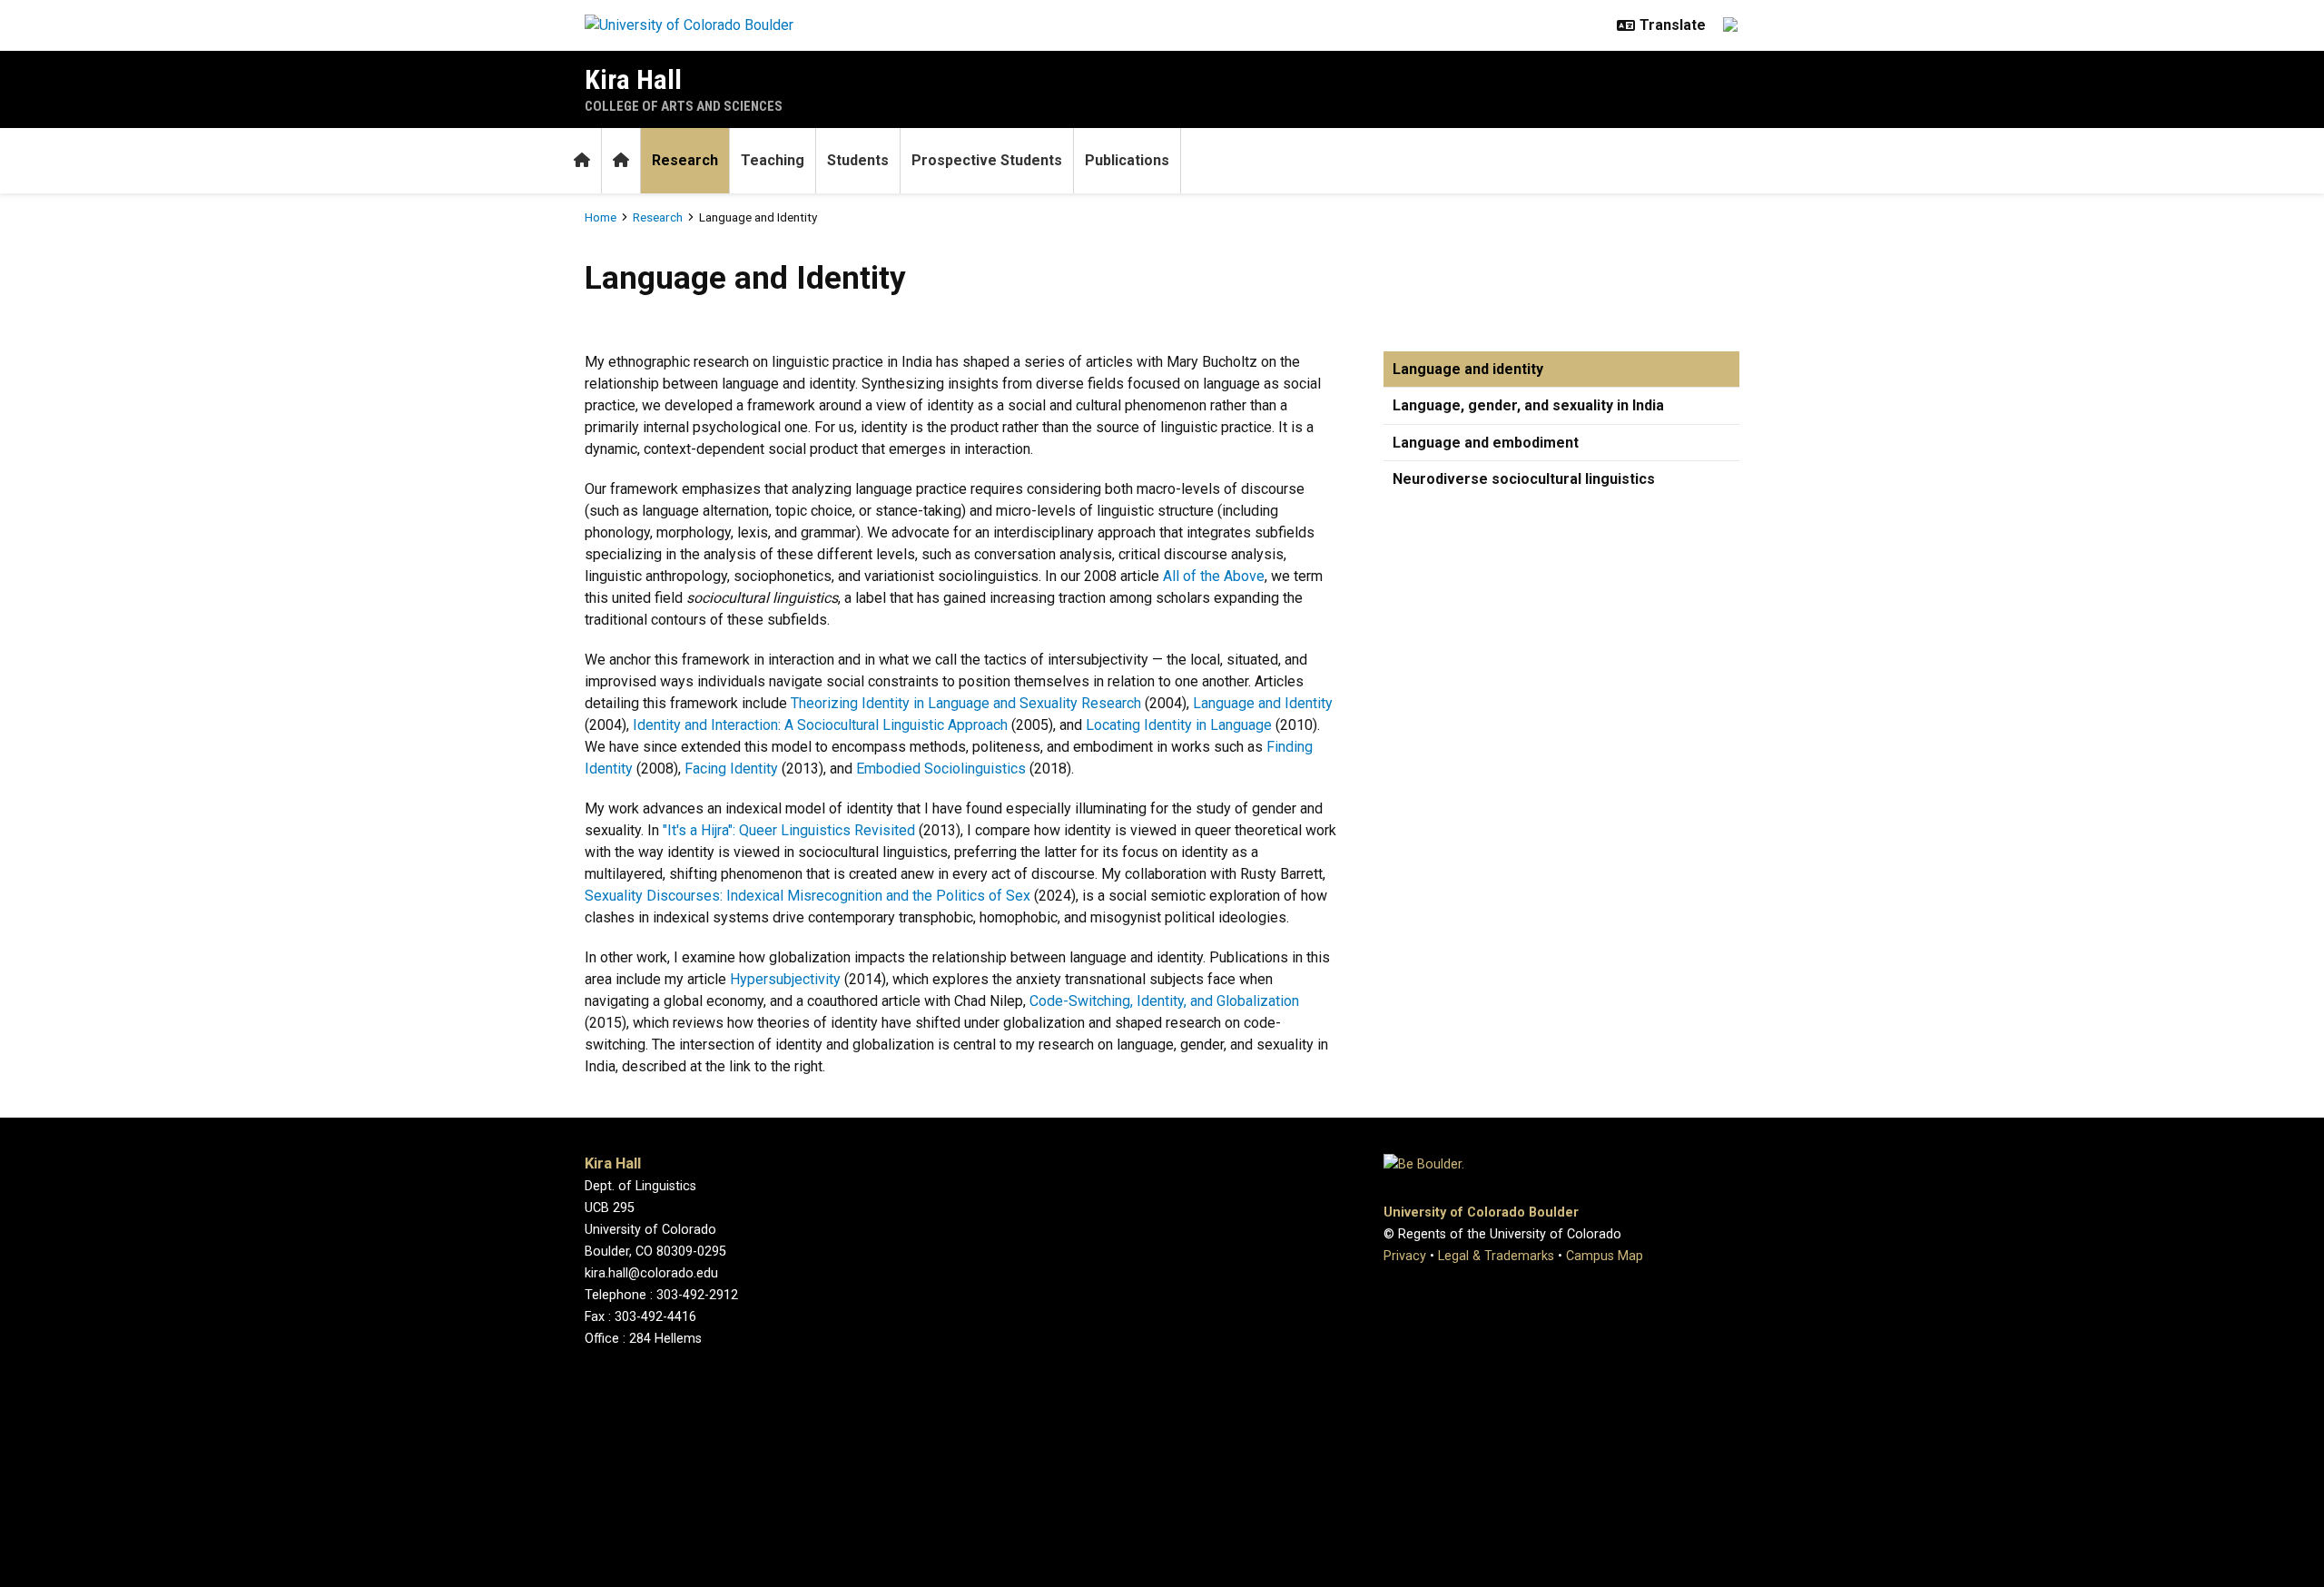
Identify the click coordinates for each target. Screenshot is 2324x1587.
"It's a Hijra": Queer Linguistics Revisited (789, 830)
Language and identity (1468, 369)
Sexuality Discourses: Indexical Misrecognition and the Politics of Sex (807, 896)
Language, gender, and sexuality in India (1528, 405)
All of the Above (1214, 576)
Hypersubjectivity (785, 979)
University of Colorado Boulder (1481, 1212)
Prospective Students (987, 160)
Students (858, 160)
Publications (1127, 160)
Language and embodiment (1486, 443)
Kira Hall (633, 79)
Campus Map (1605, 1256)
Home (601, 217)
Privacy (1405, 1256)
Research (685, 160)
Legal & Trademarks (1496, 1256)
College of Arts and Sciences (684, 106)
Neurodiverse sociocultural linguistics (1524, 479)
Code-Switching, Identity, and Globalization (1164, 1001)
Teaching (773, 160)
